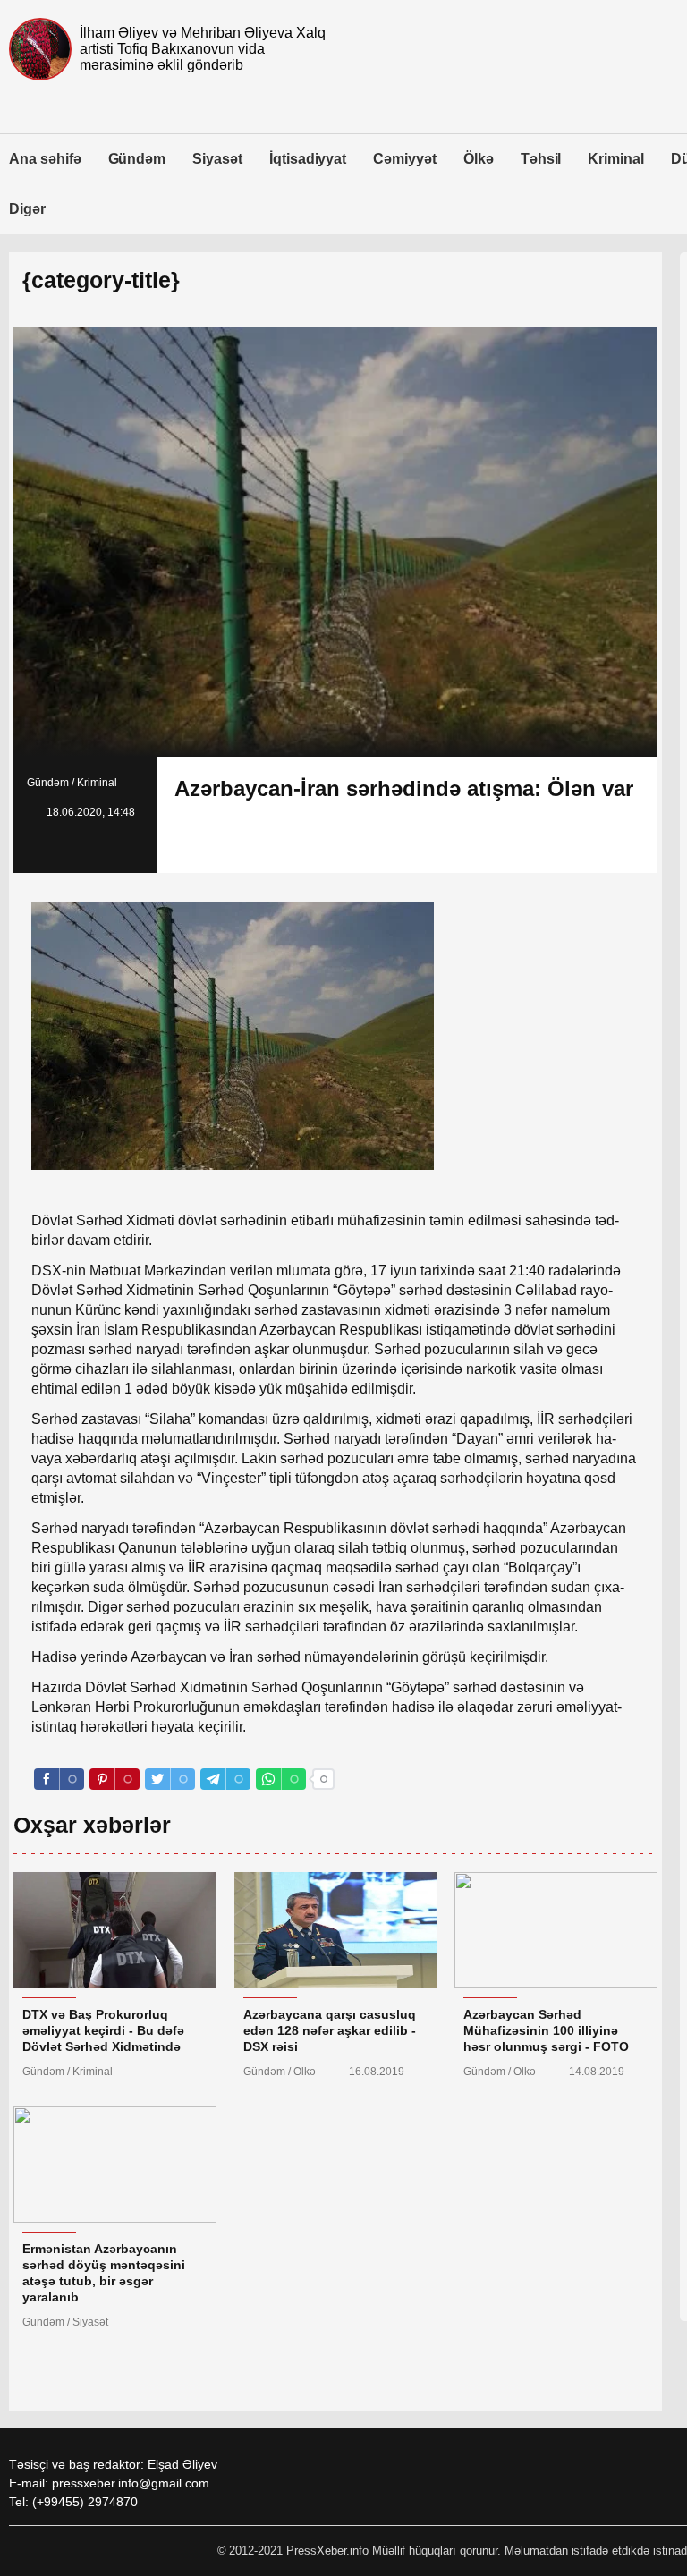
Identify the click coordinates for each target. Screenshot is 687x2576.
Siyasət (217, 159)
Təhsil (541, 159)
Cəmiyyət (405, 159)
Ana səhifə (45, 159)
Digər (27, 209)
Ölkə (479, 159)
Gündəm (137, 159)
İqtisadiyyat (308, 159)
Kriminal (616, 159)
